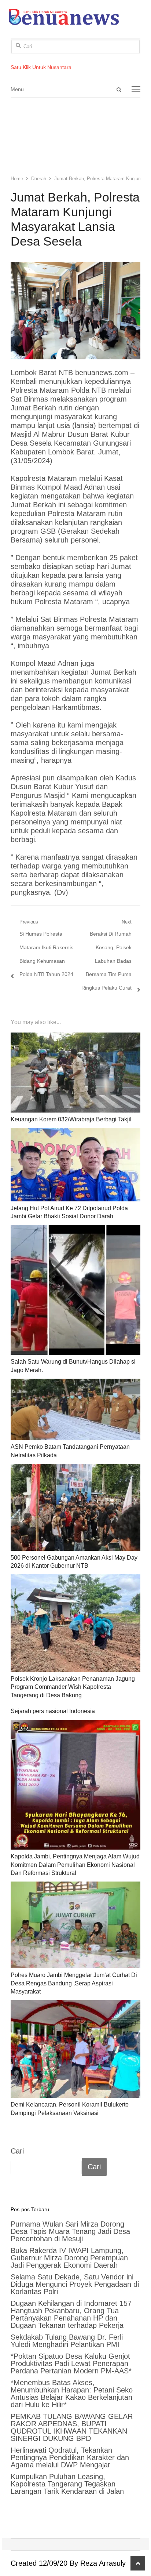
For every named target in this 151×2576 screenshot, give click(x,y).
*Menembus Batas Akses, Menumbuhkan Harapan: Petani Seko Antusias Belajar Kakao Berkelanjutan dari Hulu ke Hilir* (72, 2394)
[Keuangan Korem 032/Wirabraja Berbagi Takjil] (75, 1073)
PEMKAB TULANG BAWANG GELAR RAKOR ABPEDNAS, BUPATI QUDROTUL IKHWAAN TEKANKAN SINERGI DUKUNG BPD (72, 2427)
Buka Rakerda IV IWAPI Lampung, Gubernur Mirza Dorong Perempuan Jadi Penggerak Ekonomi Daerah (69, 2258)
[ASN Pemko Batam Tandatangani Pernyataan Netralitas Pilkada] (75, 1409)
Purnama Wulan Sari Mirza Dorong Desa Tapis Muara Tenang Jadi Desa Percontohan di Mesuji (70, 2231)
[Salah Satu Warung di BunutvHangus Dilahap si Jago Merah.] (75, 1290)
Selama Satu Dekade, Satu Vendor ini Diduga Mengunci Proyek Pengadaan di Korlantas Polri (75, 2284)
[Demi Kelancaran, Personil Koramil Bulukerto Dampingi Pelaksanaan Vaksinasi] (75, 2049)
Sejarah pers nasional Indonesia (53, 1711)
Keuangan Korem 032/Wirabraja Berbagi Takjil (71, 1119)
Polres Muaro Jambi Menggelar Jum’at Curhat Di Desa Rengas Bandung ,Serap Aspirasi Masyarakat (74, 1983)
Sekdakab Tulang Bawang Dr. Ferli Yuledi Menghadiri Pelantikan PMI (67, 2341)
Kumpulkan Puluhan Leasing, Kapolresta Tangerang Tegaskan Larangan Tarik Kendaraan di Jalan (67, 2484)
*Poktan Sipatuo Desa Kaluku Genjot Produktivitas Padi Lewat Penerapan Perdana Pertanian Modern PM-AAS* (71, 2363)
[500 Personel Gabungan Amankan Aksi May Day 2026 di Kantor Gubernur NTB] (75, 1507)
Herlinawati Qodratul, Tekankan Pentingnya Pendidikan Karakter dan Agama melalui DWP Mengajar (70, 2457)
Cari (17, 2151)
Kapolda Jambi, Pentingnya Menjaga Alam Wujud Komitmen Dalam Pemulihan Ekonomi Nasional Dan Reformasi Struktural (75, 1865)
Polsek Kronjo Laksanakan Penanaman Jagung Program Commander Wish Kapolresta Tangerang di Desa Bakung (73, 1687)
